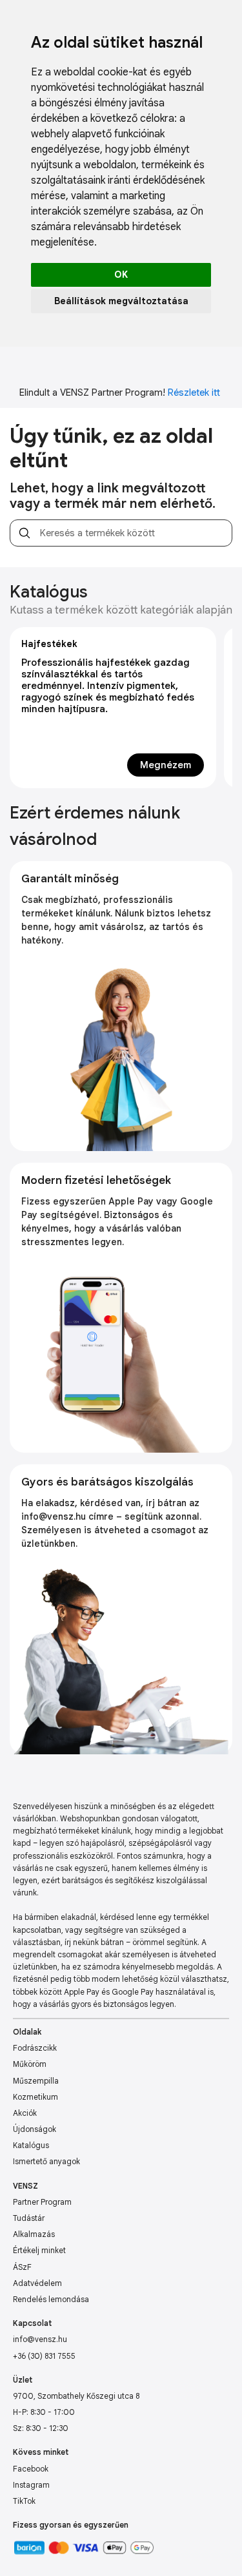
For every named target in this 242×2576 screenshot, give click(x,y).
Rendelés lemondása (51, 2299)
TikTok (24, 2501)
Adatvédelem (37, 2283)
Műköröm (30, 2064)
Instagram (31, 2485)
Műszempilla (36, 2081)
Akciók (25, 2113)
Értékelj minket (39, 2250)
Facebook (31, 2469)
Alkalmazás (34, 2234)
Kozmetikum (35, 2097)
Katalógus (31, 2145)
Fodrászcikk (35, 2048)
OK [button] (121, 275)
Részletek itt (194, 392)
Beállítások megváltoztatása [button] (121, 301)
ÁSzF (22, 2267)
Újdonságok (35, 2129)
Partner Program (42, 2202)
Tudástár (29, 2218)
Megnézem (166, 765)
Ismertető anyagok (46, 2161)
